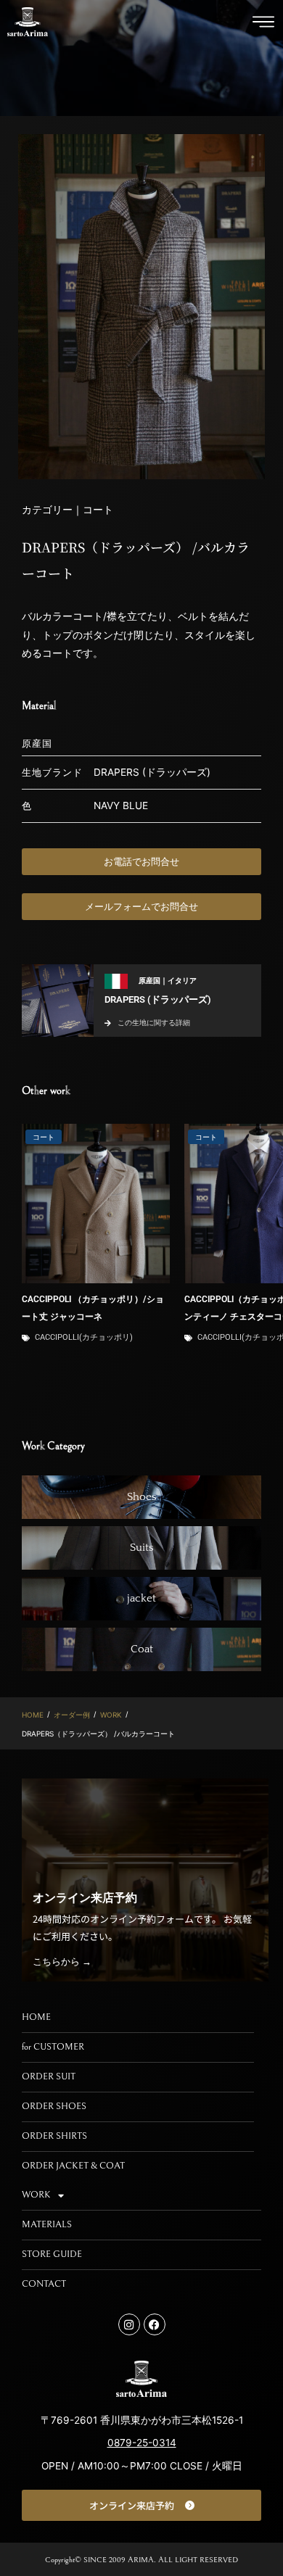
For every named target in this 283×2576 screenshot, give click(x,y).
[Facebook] (155, 2324)
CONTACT (44, 2284)
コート (44, 1137)
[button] (263, 22)
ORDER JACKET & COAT (73, 2166)
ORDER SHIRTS (54, 2136)
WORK (111, 1715)
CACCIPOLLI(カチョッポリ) (84, 1337)
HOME (33, 1715)
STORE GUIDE (52, 2254)
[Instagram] (129, 2324)
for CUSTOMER (53, 2047)
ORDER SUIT (49, 2077)
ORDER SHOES (54, 2107)
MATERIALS (47, 2225)
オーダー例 (72, 1715)
